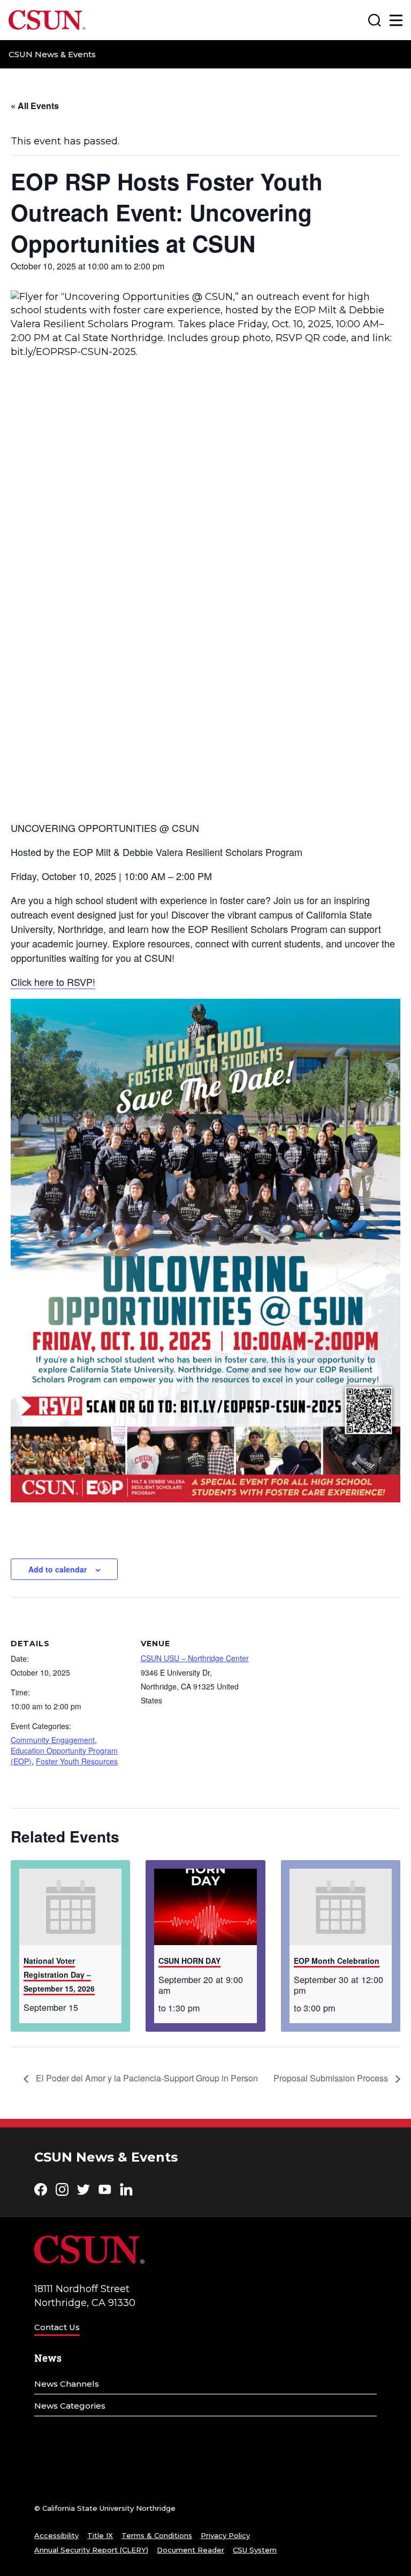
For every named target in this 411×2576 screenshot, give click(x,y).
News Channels (67, 2384)
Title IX (100, 2535)
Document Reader (191, 2550)
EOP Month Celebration (337, 1961)
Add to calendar (58, 1569)
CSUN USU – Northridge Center (195, 1658)
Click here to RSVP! (53, 982)
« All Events (35, 106)
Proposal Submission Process (332, 2078)
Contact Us (57, 2327)
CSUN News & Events (52, 54)
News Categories (70, 2406)
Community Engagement (53, 1740)
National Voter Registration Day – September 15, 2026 (59, 1975)
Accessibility (56, 2535)
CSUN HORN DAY (189, 1961)
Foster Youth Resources (77, 1761)
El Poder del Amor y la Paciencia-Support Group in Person (146, 2078)
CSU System (255, 2550)
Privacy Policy (225, 2535)
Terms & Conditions (157, 2535)
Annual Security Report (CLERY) (91, 2550)
